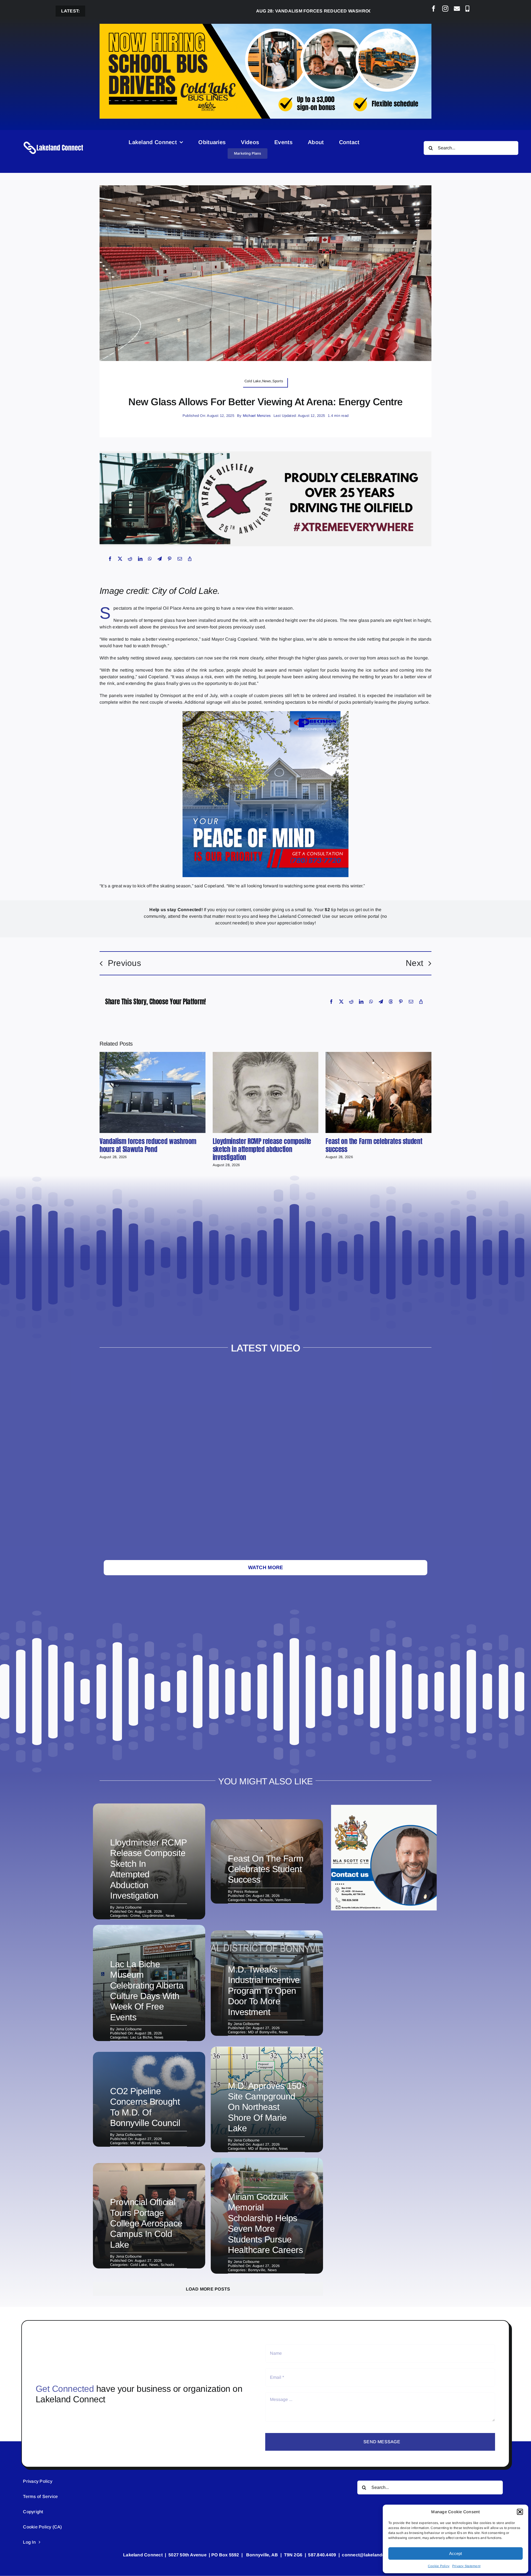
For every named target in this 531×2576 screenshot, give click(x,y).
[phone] (467, 9)
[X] (120, 559)
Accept (455, 2553)
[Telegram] (160, 559)
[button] (520, 2512)
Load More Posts (208, 2289)
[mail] (457, 9)
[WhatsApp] (150, 559)
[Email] (180, 559)
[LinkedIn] (140, 559)
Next (414, 963)
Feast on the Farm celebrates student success (374, 1145)
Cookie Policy (439, 2566)
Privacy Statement (466, 2566)
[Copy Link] (190, 559)
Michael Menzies (257, 416)
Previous (124, 963)
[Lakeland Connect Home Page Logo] (54, 141)
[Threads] (391, 1002)
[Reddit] (130, 559)
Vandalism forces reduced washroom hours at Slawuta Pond (263, 11)
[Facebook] (110, 559)
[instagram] (445, 9)
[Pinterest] (170, 559)
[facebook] (434, 9)
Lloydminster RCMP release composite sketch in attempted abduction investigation (262, 1149)
